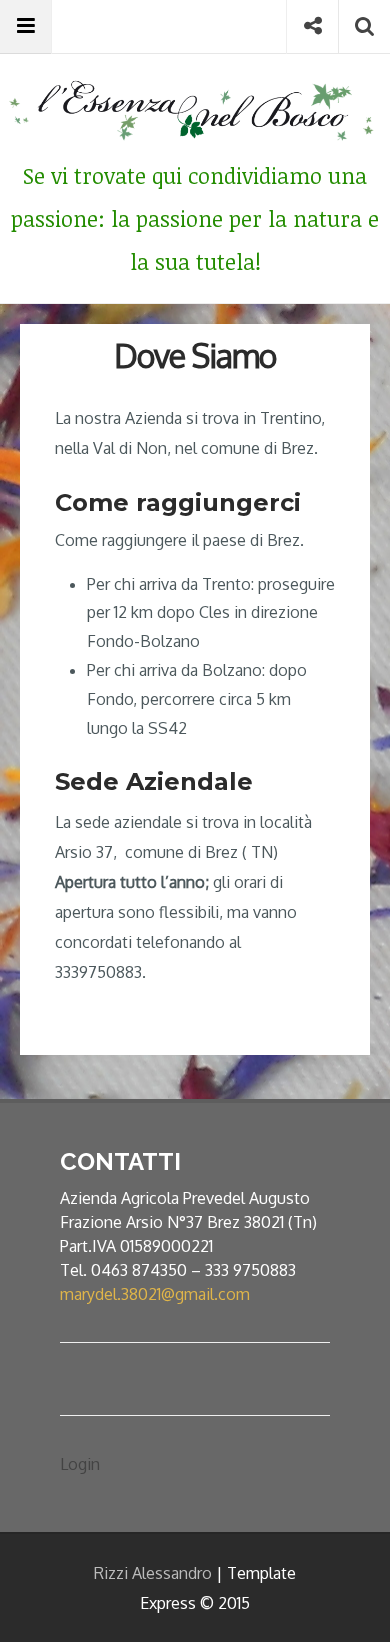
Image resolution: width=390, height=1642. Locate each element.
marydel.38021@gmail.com (155, 1294)
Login (80, 1464)
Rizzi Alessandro (153, 1573)
